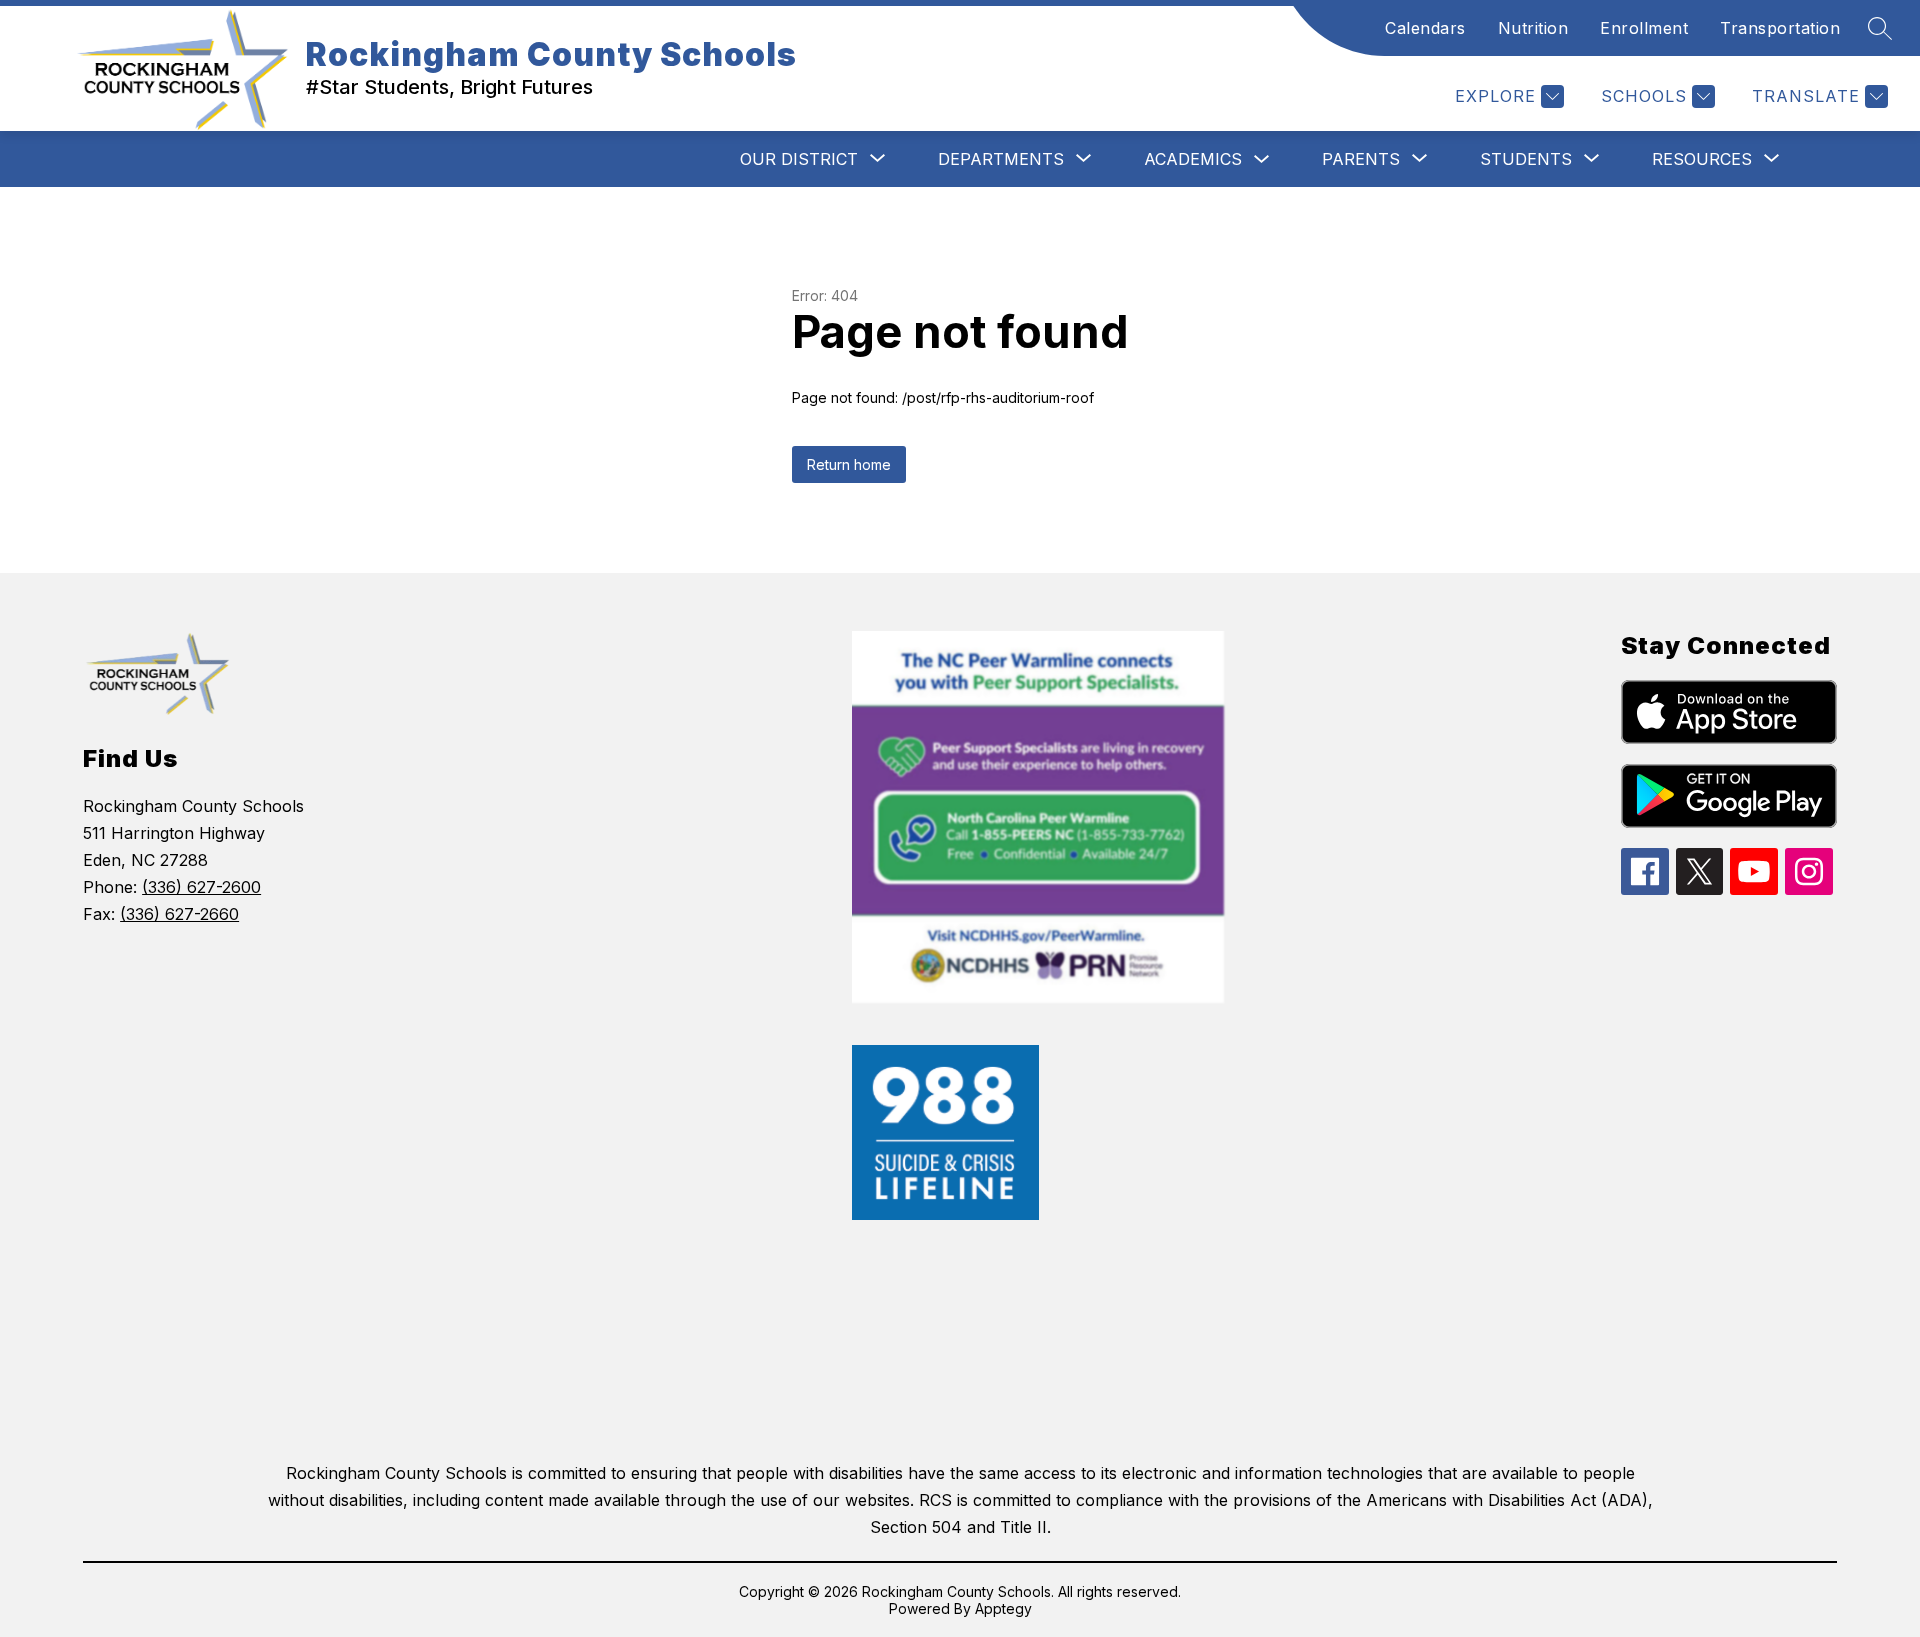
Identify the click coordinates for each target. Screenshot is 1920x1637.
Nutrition (1533, 28)
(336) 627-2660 (179, 914)
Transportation (1780, 28)
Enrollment (1644, 28)
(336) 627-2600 (201, 887)
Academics (1193, 159)
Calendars (1425, 28)
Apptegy (1003, 1608)
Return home (849, 464)
